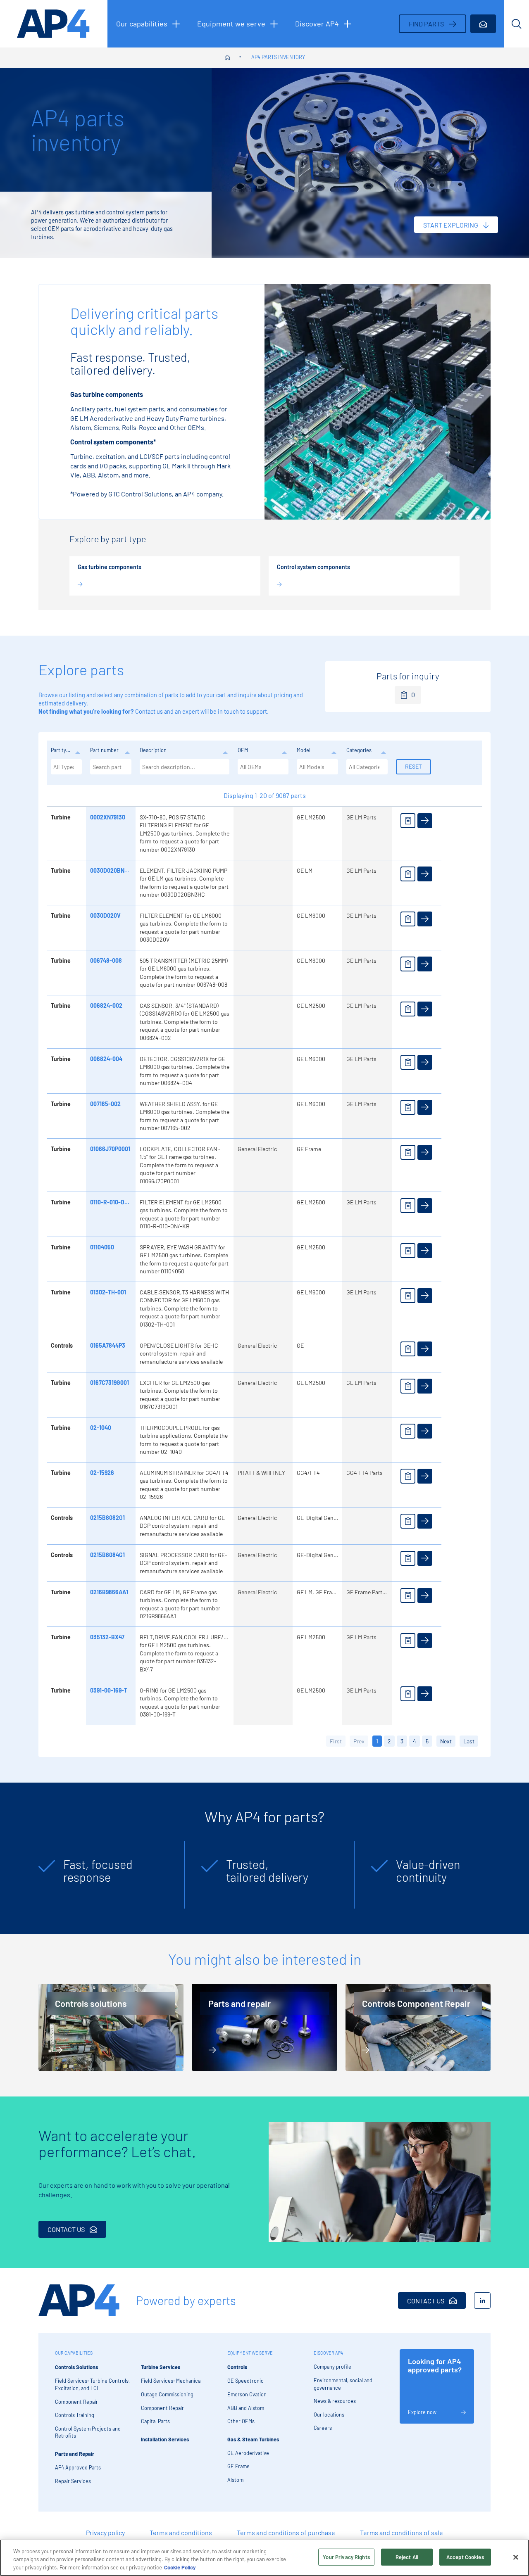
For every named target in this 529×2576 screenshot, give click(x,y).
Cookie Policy (180, 2567)
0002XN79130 (108, 817)
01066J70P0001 (110, 1149)
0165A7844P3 (108, 1345)
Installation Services (165, 2439)
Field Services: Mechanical (171, 2381)
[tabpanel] (107, 1875)
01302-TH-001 (108, 1292)
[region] (264, 2558)
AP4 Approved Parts (78, 2467)
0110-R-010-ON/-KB (115, 1202)
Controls (237, 2367)
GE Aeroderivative (248, 2453)
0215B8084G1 (107, 1555)
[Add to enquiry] (408, 821)
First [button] (336, 1741)
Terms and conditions (181, 2532)
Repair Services (73, 2481)
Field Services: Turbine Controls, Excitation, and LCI (92, 2384)
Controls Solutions (76, 2367)
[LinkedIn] (482, 2301)
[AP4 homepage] (54, 24)
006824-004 (106, 1059)
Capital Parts (155, 2421)
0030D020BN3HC (113, 870)
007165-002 (105, 1104)
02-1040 (101, 1428)
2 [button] (389, 1741)
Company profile (332, 2367)
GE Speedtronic (245, 2381)
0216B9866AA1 (109, 1592)
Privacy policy (105, 2532)
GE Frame (238, 2466)
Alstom (235, 2480)
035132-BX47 (107, 1637)
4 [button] (415, 1741)
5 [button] (427, 1741)
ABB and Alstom (246, 2408)
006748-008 (106, 960)
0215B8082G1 (107, 1518)
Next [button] (446, 1741)
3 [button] (402, 1741)
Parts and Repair (75, 2454)
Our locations (329, 2415)
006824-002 (106, 1005)
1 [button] (377, 1741)
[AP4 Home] (79, 2300)
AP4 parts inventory (278, 57)
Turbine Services (161, 2367)
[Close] (516, 2557)
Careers (323, 2428)
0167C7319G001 (110, 1383)
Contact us (149, 711)
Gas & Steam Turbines (253, 2439)
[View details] (425, 821)
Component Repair (76, 2402)
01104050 (102, 1247)
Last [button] (469, 1741)
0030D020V (105, 915)
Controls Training (75, 2415)
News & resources (335, 2401)
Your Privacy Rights (346, 2557)
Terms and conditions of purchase (286, 2532)
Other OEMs (241, 2421)
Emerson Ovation (247, 2394)
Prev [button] (359, 1741)
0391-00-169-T (109, 1690)
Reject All (407, 2557)
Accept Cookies (465, 2557)
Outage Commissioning (167, 2394)
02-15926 (102, 1473)
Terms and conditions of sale (402, 2532)
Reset (413, 766)
